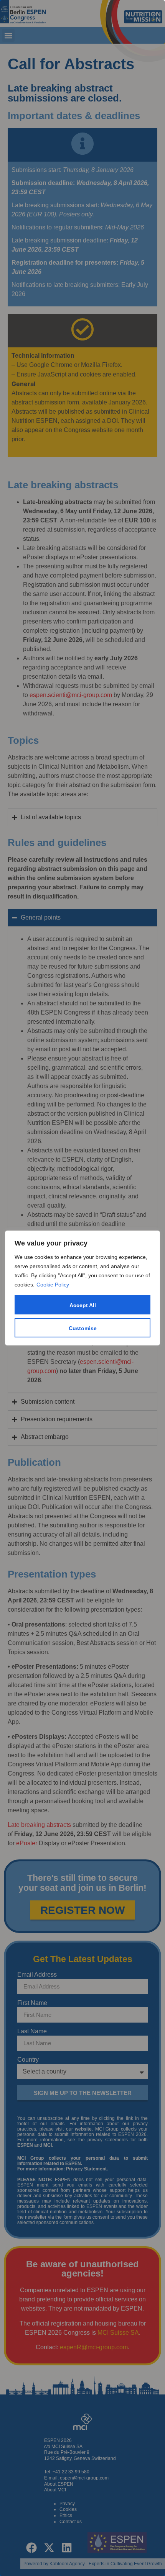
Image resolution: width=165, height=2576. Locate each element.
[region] (82, 1288)
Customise (83, 1328)
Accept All (83, 1305)
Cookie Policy (53, 1285)
